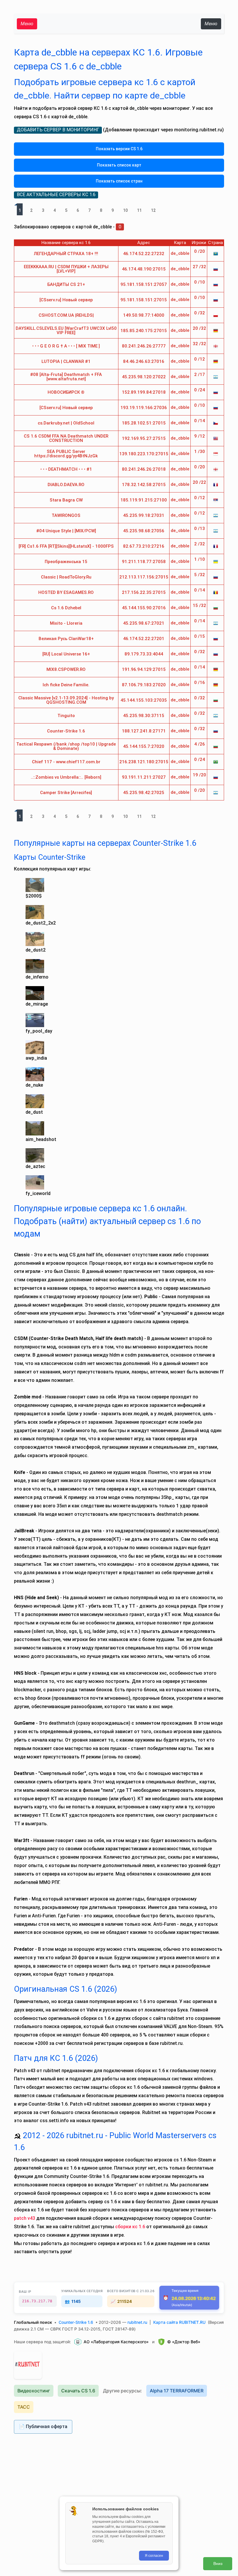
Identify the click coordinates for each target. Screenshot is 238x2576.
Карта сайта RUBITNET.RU (179, 2322)
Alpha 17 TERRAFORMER (177, 2391)
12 (153, 210)
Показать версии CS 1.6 (119, 149)
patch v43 (25, 2218)
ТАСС (24, 2407)
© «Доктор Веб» (184, 2342)
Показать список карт (119, 165)
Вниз (218, 2564)
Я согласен (154, 2556)
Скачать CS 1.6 (78, 2391)
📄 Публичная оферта (43, 2427)
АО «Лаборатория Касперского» (116, 2342)
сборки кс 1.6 (130, 2227)
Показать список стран (119, 181)
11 (139, 210)
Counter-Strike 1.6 (76, 2322)
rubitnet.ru (137, 2322)
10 (125, 210)
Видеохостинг (34, 2391)
